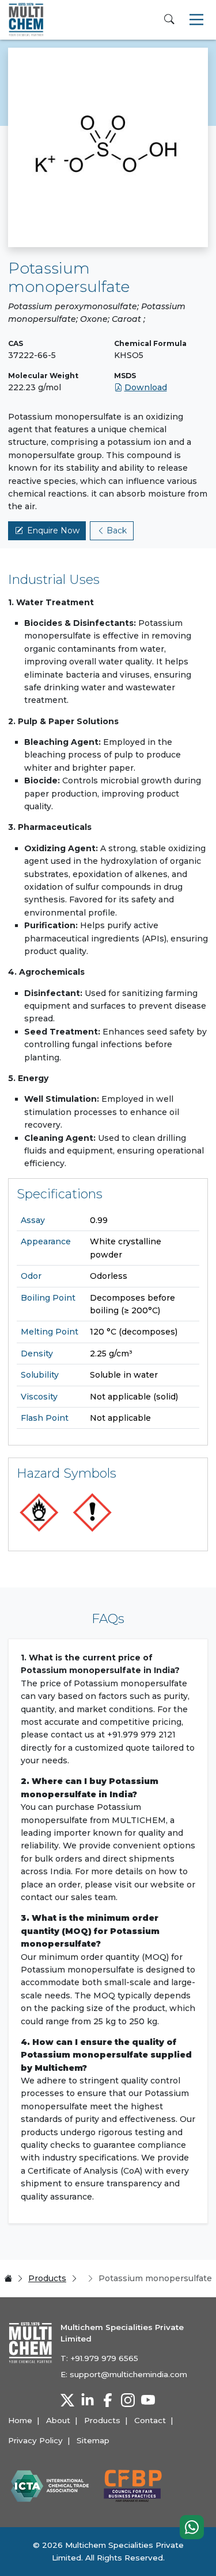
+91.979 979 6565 (104, 2358)
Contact (150, 2420)
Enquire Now (53, 530)
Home (20, 2420)
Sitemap (93, 2440)
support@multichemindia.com (128, 2374)
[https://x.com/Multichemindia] (67, 2400)
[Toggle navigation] (196, 20)
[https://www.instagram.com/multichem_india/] (128, 2400)
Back (117, 530)
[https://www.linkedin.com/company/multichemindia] (88, 2400)
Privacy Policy (35, 2440)
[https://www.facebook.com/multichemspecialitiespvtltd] (108, 2400)
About (58, 2420)
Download (146, 387)
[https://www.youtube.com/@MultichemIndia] (148, 2400)
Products (47, 2278)
